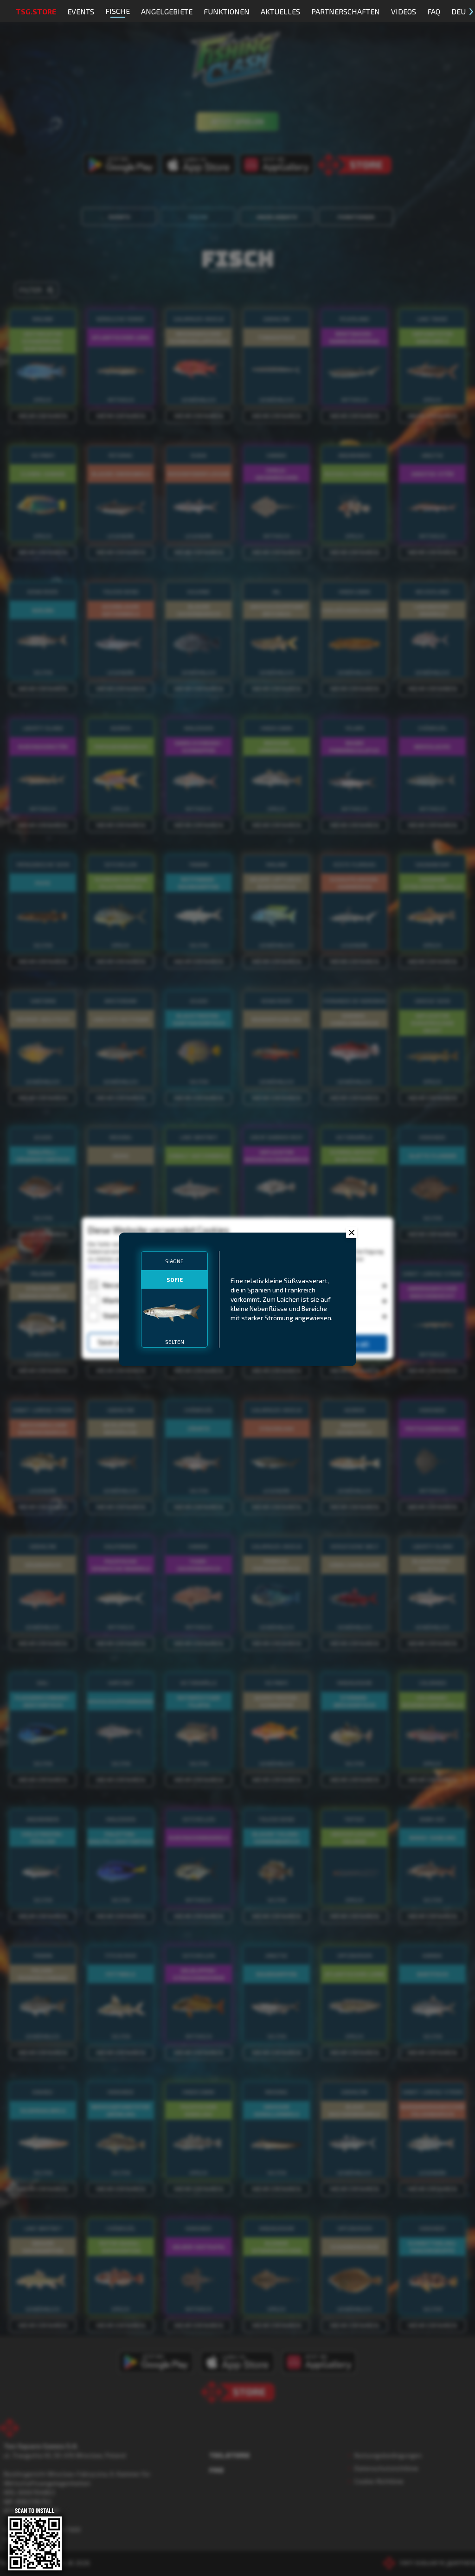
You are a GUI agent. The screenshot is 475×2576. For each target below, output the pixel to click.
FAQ (434, 11)
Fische (118, 11)
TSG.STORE (36, 11)
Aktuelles (280, 11)
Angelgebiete (167, 11)
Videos (404, 11)
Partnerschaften (346, 11)
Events (81, 11)
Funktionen (227, 11)
